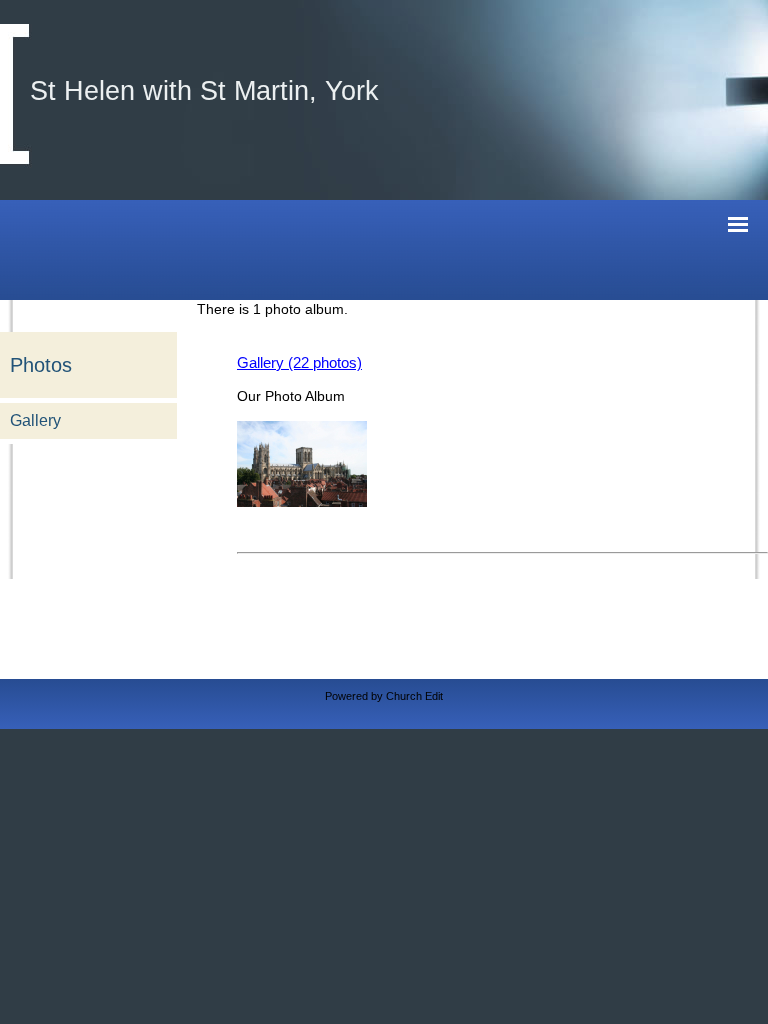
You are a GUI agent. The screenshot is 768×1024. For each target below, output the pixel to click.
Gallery (35, 420)
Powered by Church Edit (384, 696)
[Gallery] (302, 502)
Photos (41, 365)
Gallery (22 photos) (299, 362)
